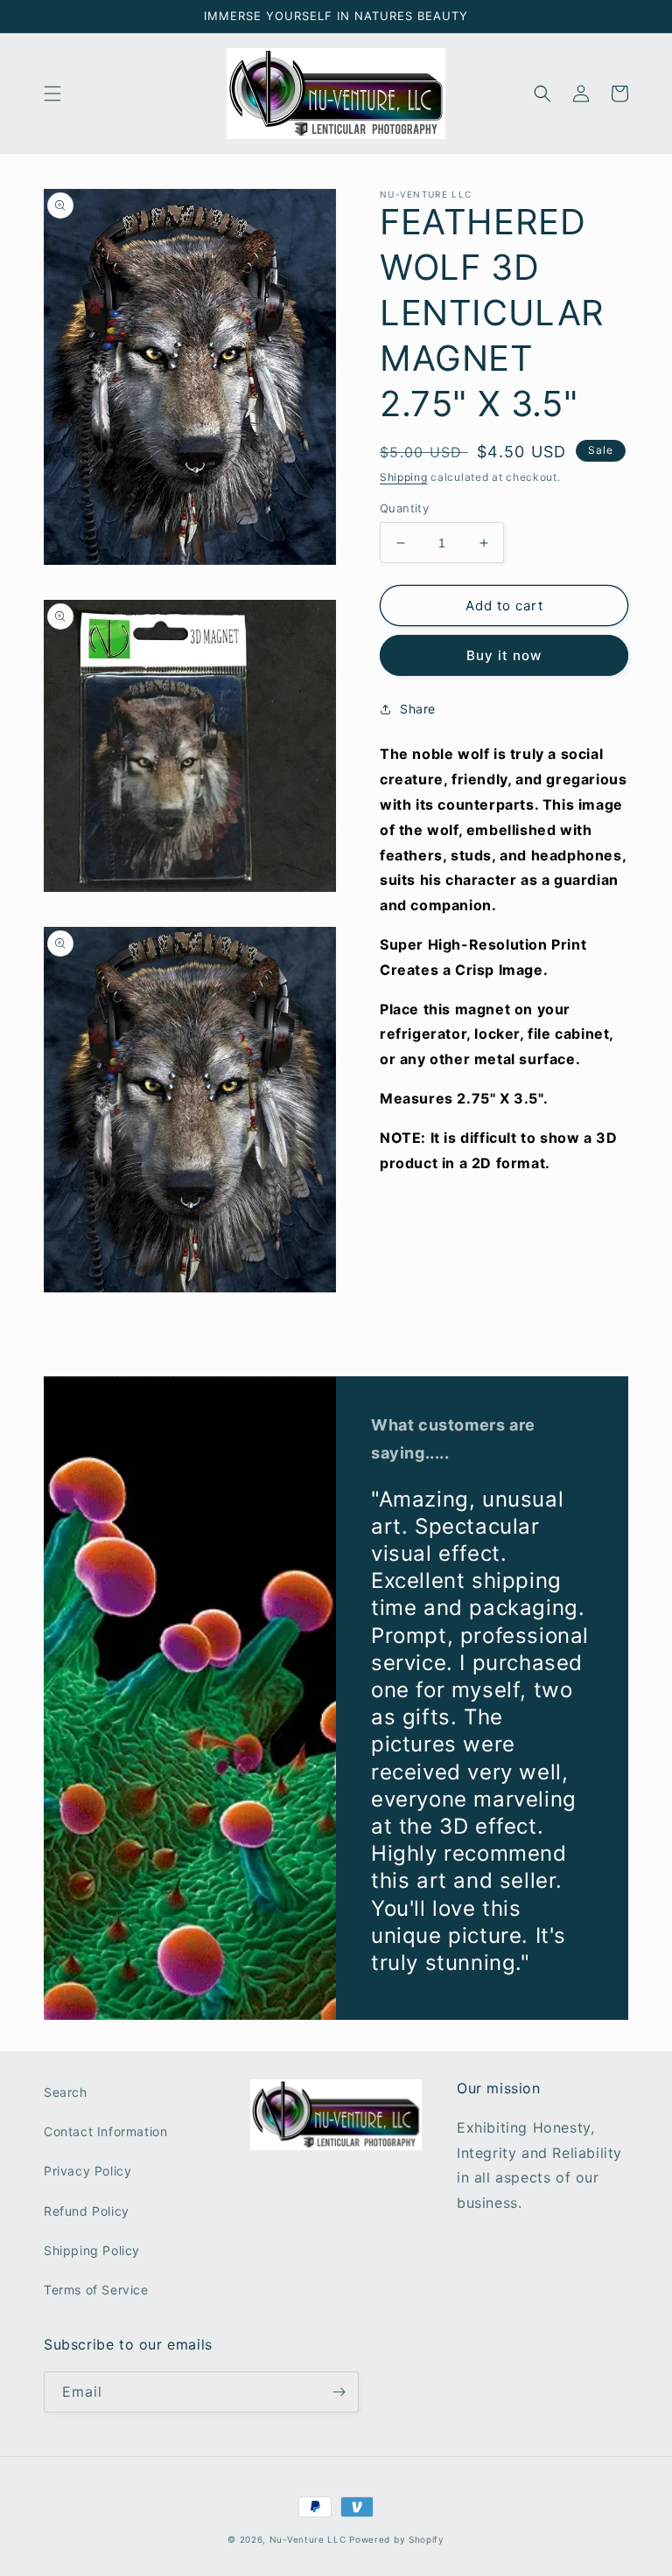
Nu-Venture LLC (308, 2539)
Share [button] (418, 709)
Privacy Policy (87, 2171)
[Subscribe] (339, 2392)
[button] (52, 94)
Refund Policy (87, 2211)
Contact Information (105, 2131)
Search (66, 2092)
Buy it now (504, 655)
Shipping (404, 477)
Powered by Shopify (397, 2539)
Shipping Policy (92, 2250)
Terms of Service (96, 2290)
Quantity (404, 508)
